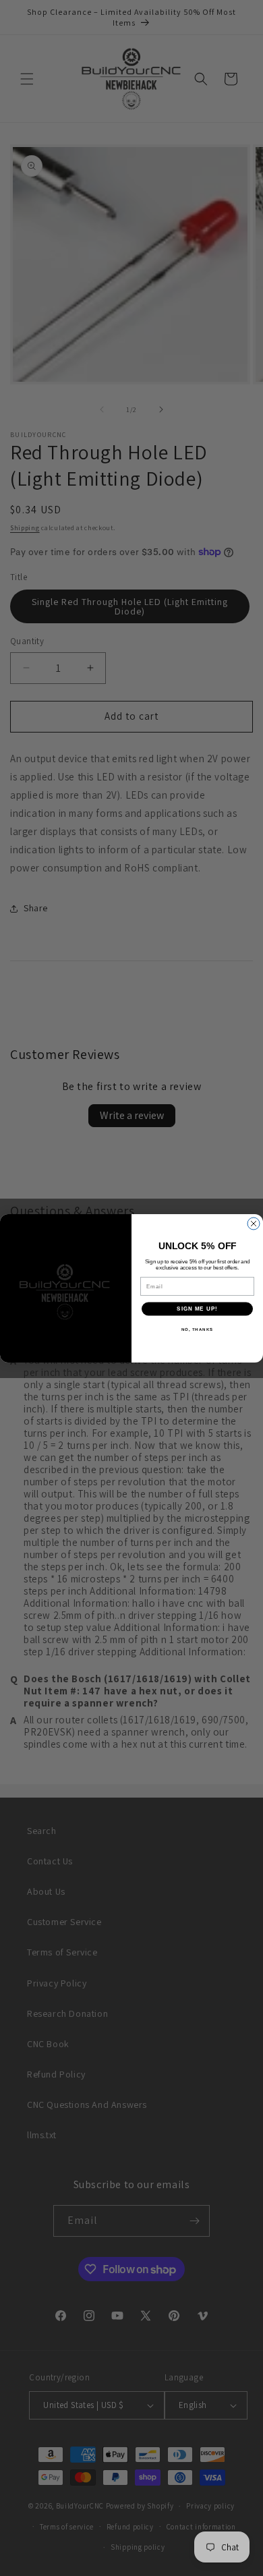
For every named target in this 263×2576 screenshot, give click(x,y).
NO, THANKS (198, 1329)
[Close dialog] (254, 1224)
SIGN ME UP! (197, 1309)
